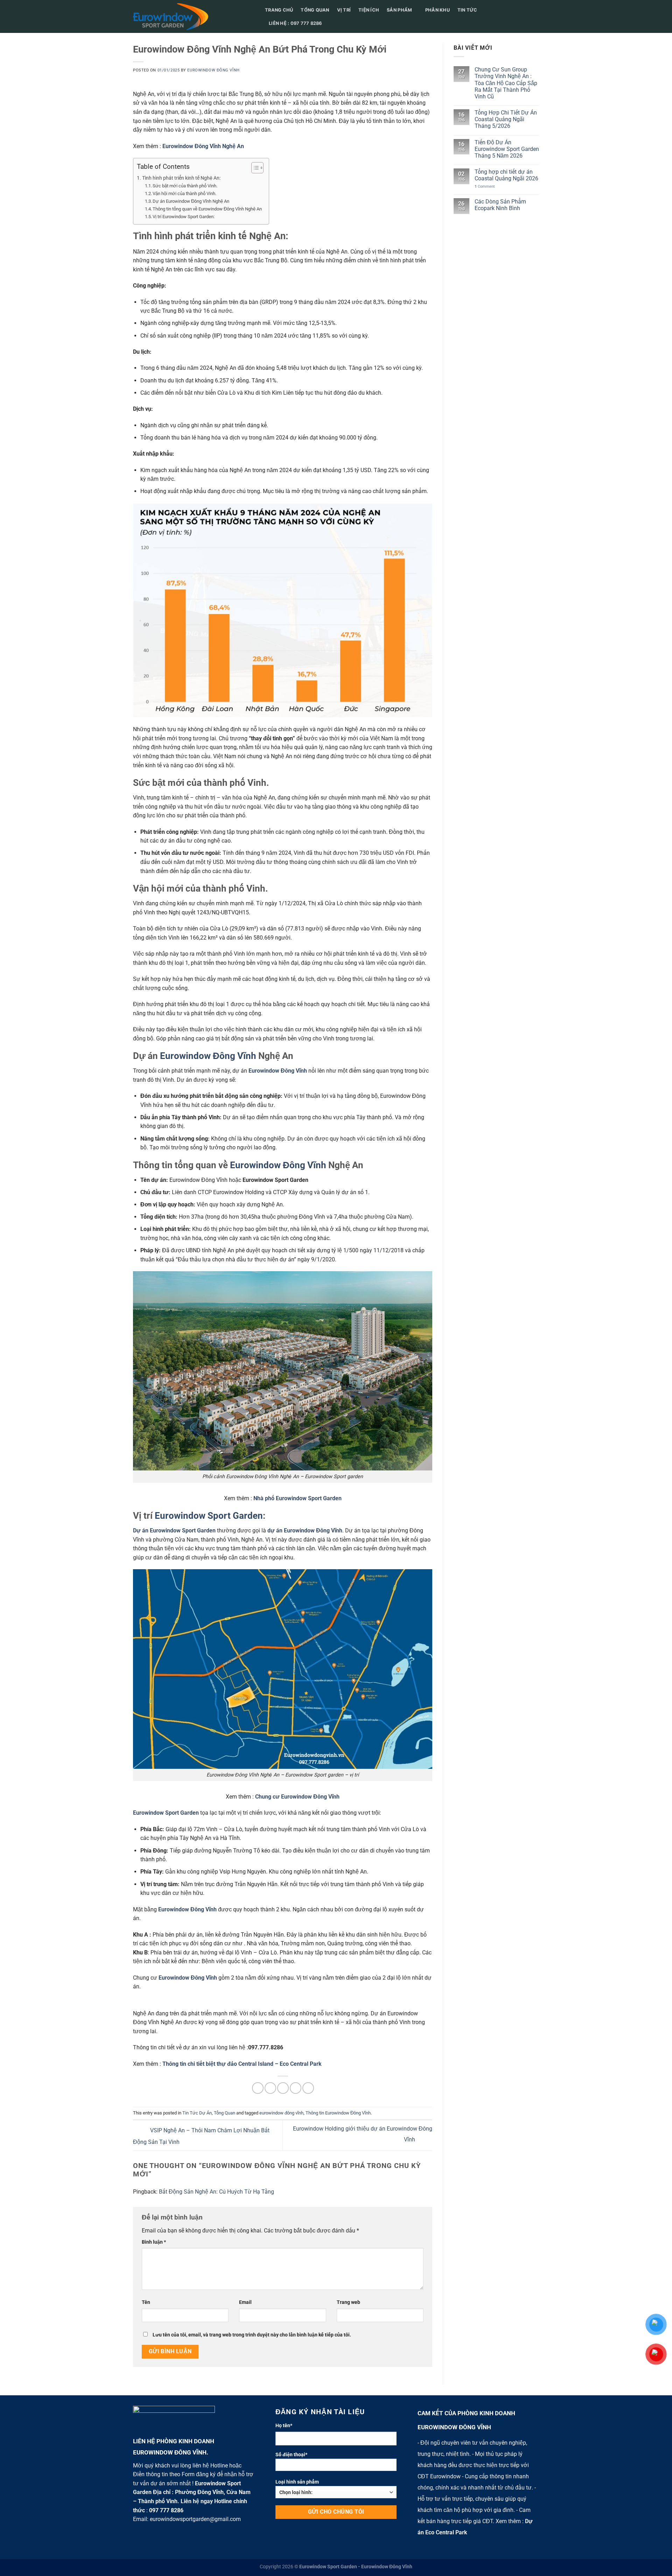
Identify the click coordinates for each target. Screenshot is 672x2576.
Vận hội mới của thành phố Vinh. (184, 193)
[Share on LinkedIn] (308, 2088)
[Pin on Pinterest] (296, 2088)
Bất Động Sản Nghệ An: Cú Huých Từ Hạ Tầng (216, 2192)
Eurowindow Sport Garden (209, 1516)
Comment (485, 186)
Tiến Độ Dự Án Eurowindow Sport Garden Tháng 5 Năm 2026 (507, 149)
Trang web (348, 2302)
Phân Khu (437, 10)
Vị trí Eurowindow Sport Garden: (184, 217)
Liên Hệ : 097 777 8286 (295, 23)
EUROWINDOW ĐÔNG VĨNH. (171, 2452)
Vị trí (344, 10)
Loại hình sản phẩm (297, 2482)
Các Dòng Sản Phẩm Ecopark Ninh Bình (500, 205)
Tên (146, 2302)
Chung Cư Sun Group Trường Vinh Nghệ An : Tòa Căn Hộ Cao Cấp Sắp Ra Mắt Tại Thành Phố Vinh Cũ (506, 83)
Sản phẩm (399, 10)
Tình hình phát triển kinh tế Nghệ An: (181, 178)
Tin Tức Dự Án (197, 2113)
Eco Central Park (446, 2532)
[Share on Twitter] (270, 2088)
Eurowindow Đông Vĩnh (213, 70)
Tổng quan (315, 10)
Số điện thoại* (291, 2455)
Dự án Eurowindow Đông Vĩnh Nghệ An (191, 201)
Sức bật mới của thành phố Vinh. (185, 186)
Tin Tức (467, 10)
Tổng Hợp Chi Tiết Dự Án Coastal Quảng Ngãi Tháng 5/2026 (506, 119)
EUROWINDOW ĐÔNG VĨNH (454, 2427)
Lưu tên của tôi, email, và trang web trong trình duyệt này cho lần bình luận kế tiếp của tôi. (252, 2335)
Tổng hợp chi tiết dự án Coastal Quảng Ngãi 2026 (506, 175)
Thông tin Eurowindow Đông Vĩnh (338, 2113)
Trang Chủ (279, 10)
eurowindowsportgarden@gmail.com (195, 2519)
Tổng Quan (225, 2113)
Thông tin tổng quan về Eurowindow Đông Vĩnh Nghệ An (207, 209)
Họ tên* (284, 2426)
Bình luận (154, 2242)
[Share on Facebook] (258, 2088)
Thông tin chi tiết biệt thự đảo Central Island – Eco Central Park (242, 2064)
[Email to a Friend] (283, 2088)
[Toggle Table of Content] (254, 168)
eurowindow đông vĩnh (281, 2113)
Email (245, 2302)
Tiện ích (369, 10)
